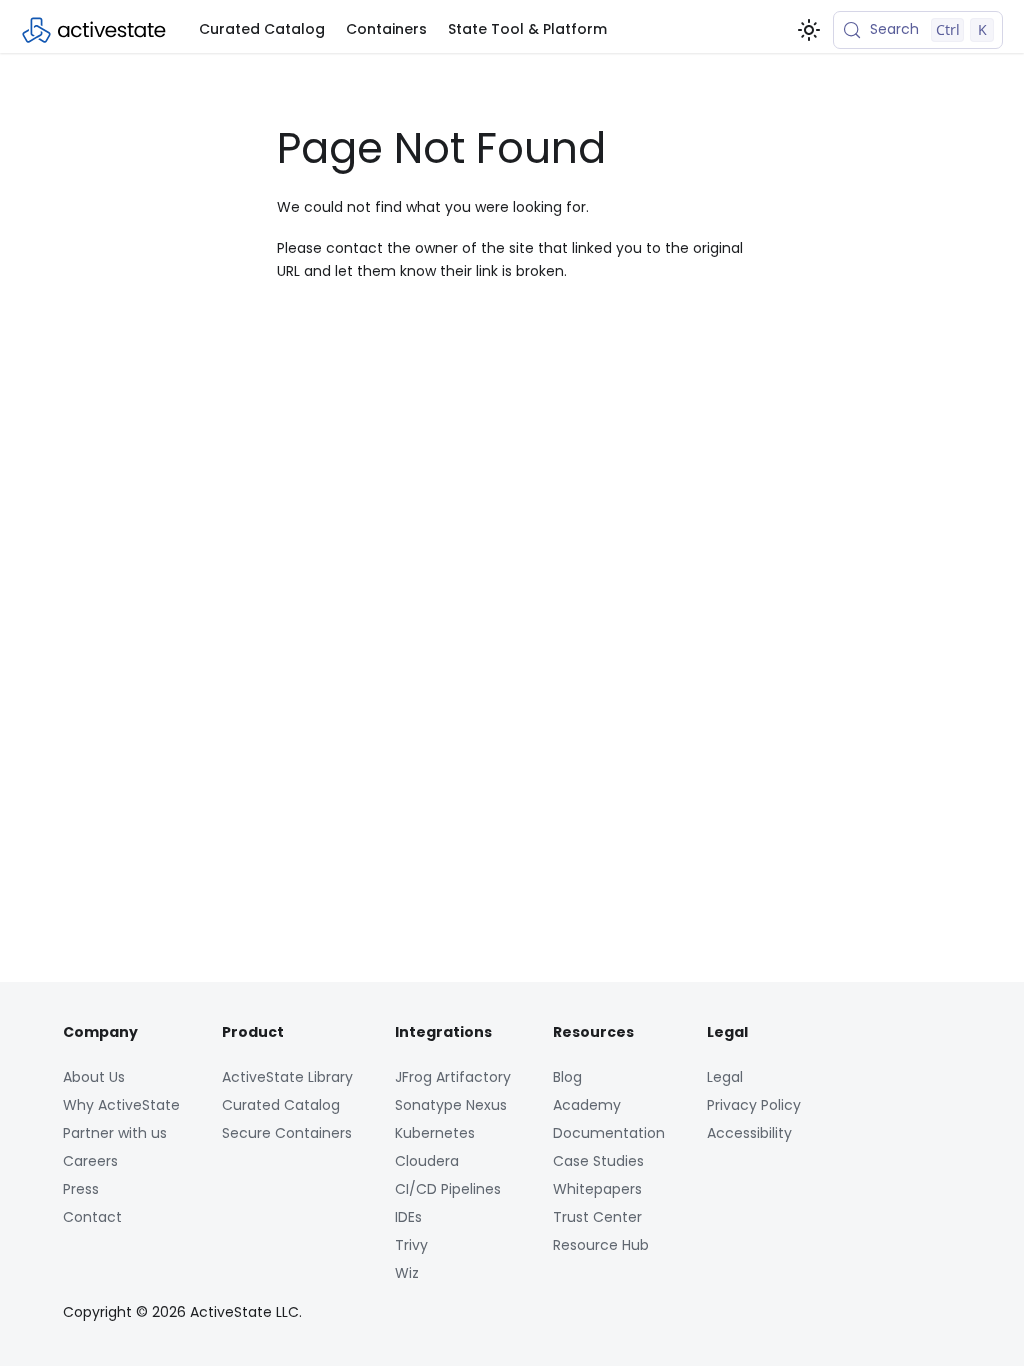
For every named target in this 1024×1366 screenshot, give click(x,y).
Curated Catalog (262, 29)
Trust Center (597, 1217)
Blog (567, 1077)
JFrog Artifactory (453, 1077)
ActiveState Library (287, 1077)
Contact (92, 1217)
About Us (94, 1077)
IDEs (408, 1217)
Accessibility (749, 1133)
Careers (90, 1161)
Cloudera (427, 1161)
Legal (725, 1077)
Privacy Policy (754, 1105)
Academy (587, 1105)
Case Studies (598, 1161)
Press (81, 1189)
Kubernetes (435, 1133)
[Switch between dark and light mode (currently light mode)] (809, 30)
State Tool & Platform (527, 29)
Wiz (407, 1273)
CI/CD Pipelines (448, 1189)
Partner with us (115, 1133)
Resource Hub (601, 1245)
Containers (386, 29)
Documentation (609, 1133)
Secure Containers (287, 1133)
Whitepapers (597, 1189)
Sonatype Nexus (451, 1105)
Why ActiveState (121, 1105)
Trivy (411, 1245)
